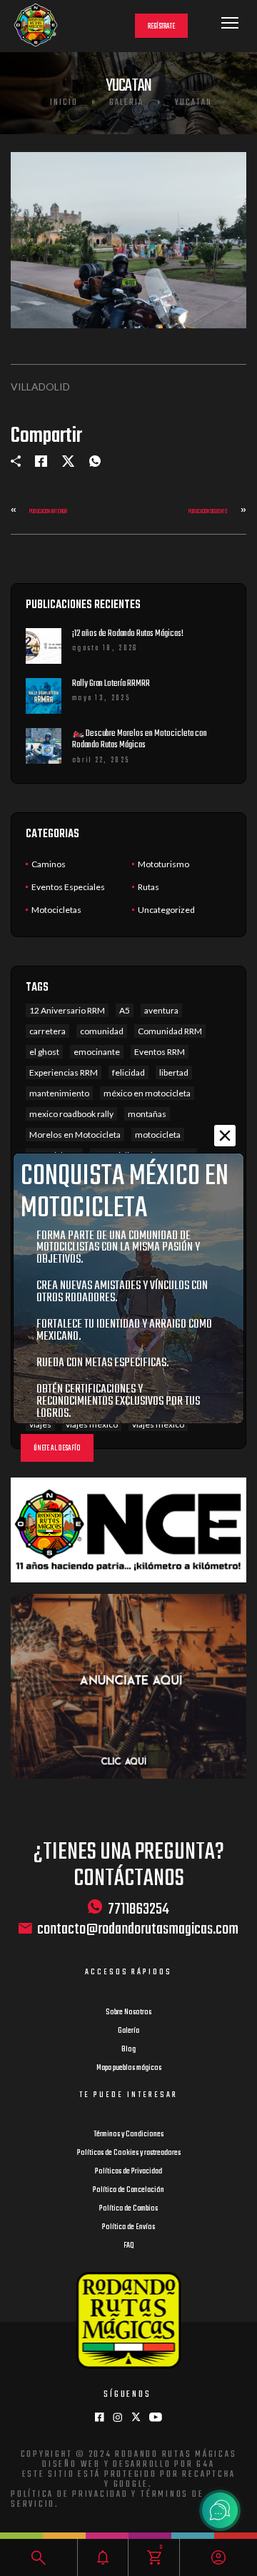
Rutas (148, 887)
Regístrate (161, 27)
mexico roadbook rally (71, 1114)
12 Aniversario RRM (67, 1010)
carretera (47, 1031)
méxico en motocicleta (147, 1093)
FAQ (129, 2246)
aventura (161, 1010)
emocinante (97, 1052)
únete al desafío (57, 1449)
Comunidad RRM (170, 1031)
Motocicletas (56, 910)
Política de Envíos (128, 2227)
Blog (128, 2049)
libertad (174, 1072)
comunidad (102, 1031)
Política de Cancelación (128, 2190)
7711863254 (138, 1909)
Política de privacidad (70, 2495)
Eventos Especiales (68, 887)
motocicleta (158, 1135)
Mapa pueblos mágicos (129, 2068)
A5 (125, 1010)
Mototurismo (163, 864)
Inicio (64, 103)
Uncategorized (166, 910)
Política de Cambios (128, 2208)
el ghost (44, 1052)
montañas (147, 1114)
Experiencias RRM (64, 1072)
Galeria (126, 103)
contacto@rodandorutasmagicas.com (138, 1930)
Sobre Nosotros (128, 2012)
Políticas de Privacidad (128, 2171)
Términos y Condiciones (128, 2134)
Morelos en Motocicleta (75, 1135)
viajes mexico (158, 1424)
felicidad (128, 1072)
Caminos (49, 864)
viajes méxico (92, 1424)
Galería (128, 2031)
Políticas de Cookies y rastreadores (129, 2153)
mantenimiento (59, 1093)
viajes (40, 1424)
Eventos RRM (160, 1052)
